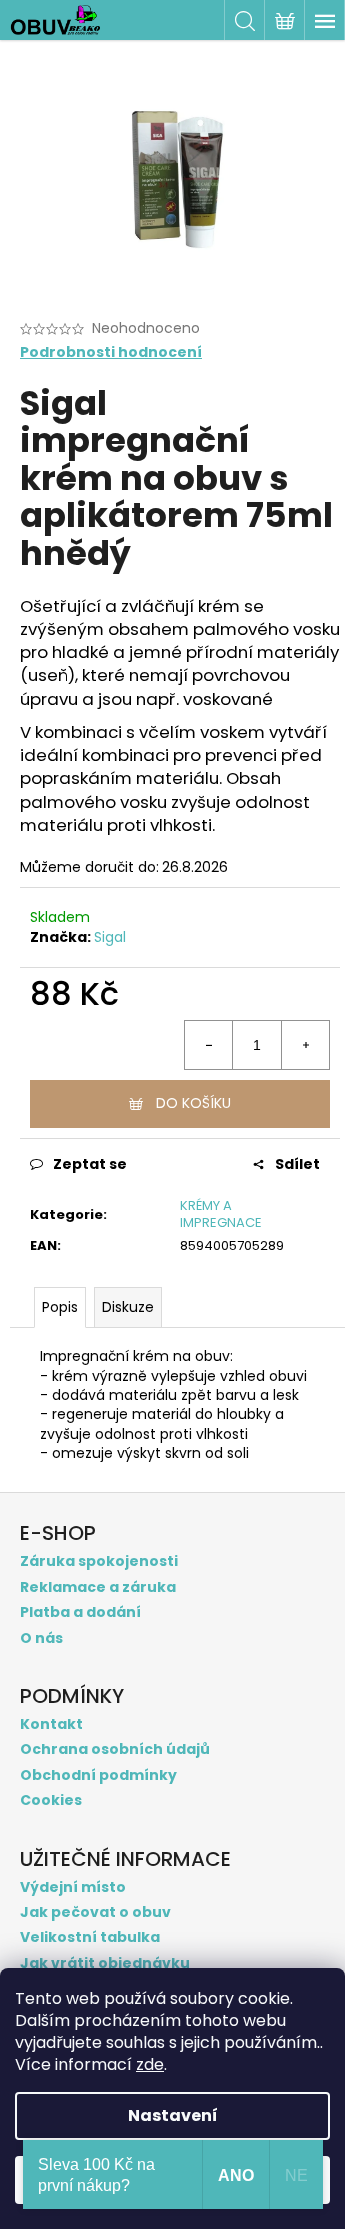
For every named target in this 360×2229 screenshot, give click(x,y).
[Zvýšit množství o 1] (305, 1045)
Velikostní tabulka (90, 1937)
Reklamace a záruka (98, 1587)
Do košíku (193, 1103)
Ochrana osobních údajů (115, 1749)
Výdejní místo (73, 1887)
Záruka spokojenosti (99, 1561)
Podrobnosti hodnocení (111, 352)
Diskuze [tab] (128, 1307)
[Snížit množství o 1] (209, 1045)
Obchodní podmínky (98, 1775)
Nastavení (173, 2115)
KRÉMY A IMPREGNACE (221, 1214)
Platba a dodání (80, 1612)
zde (150, 2064)
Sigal (110, 937)
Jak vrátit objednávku (105, 1963)
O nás (41, 1638)
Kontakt (51, 1724)
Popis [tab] (60, 1307)
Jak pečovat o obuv (95, 1912)
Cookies (51, 1800)
